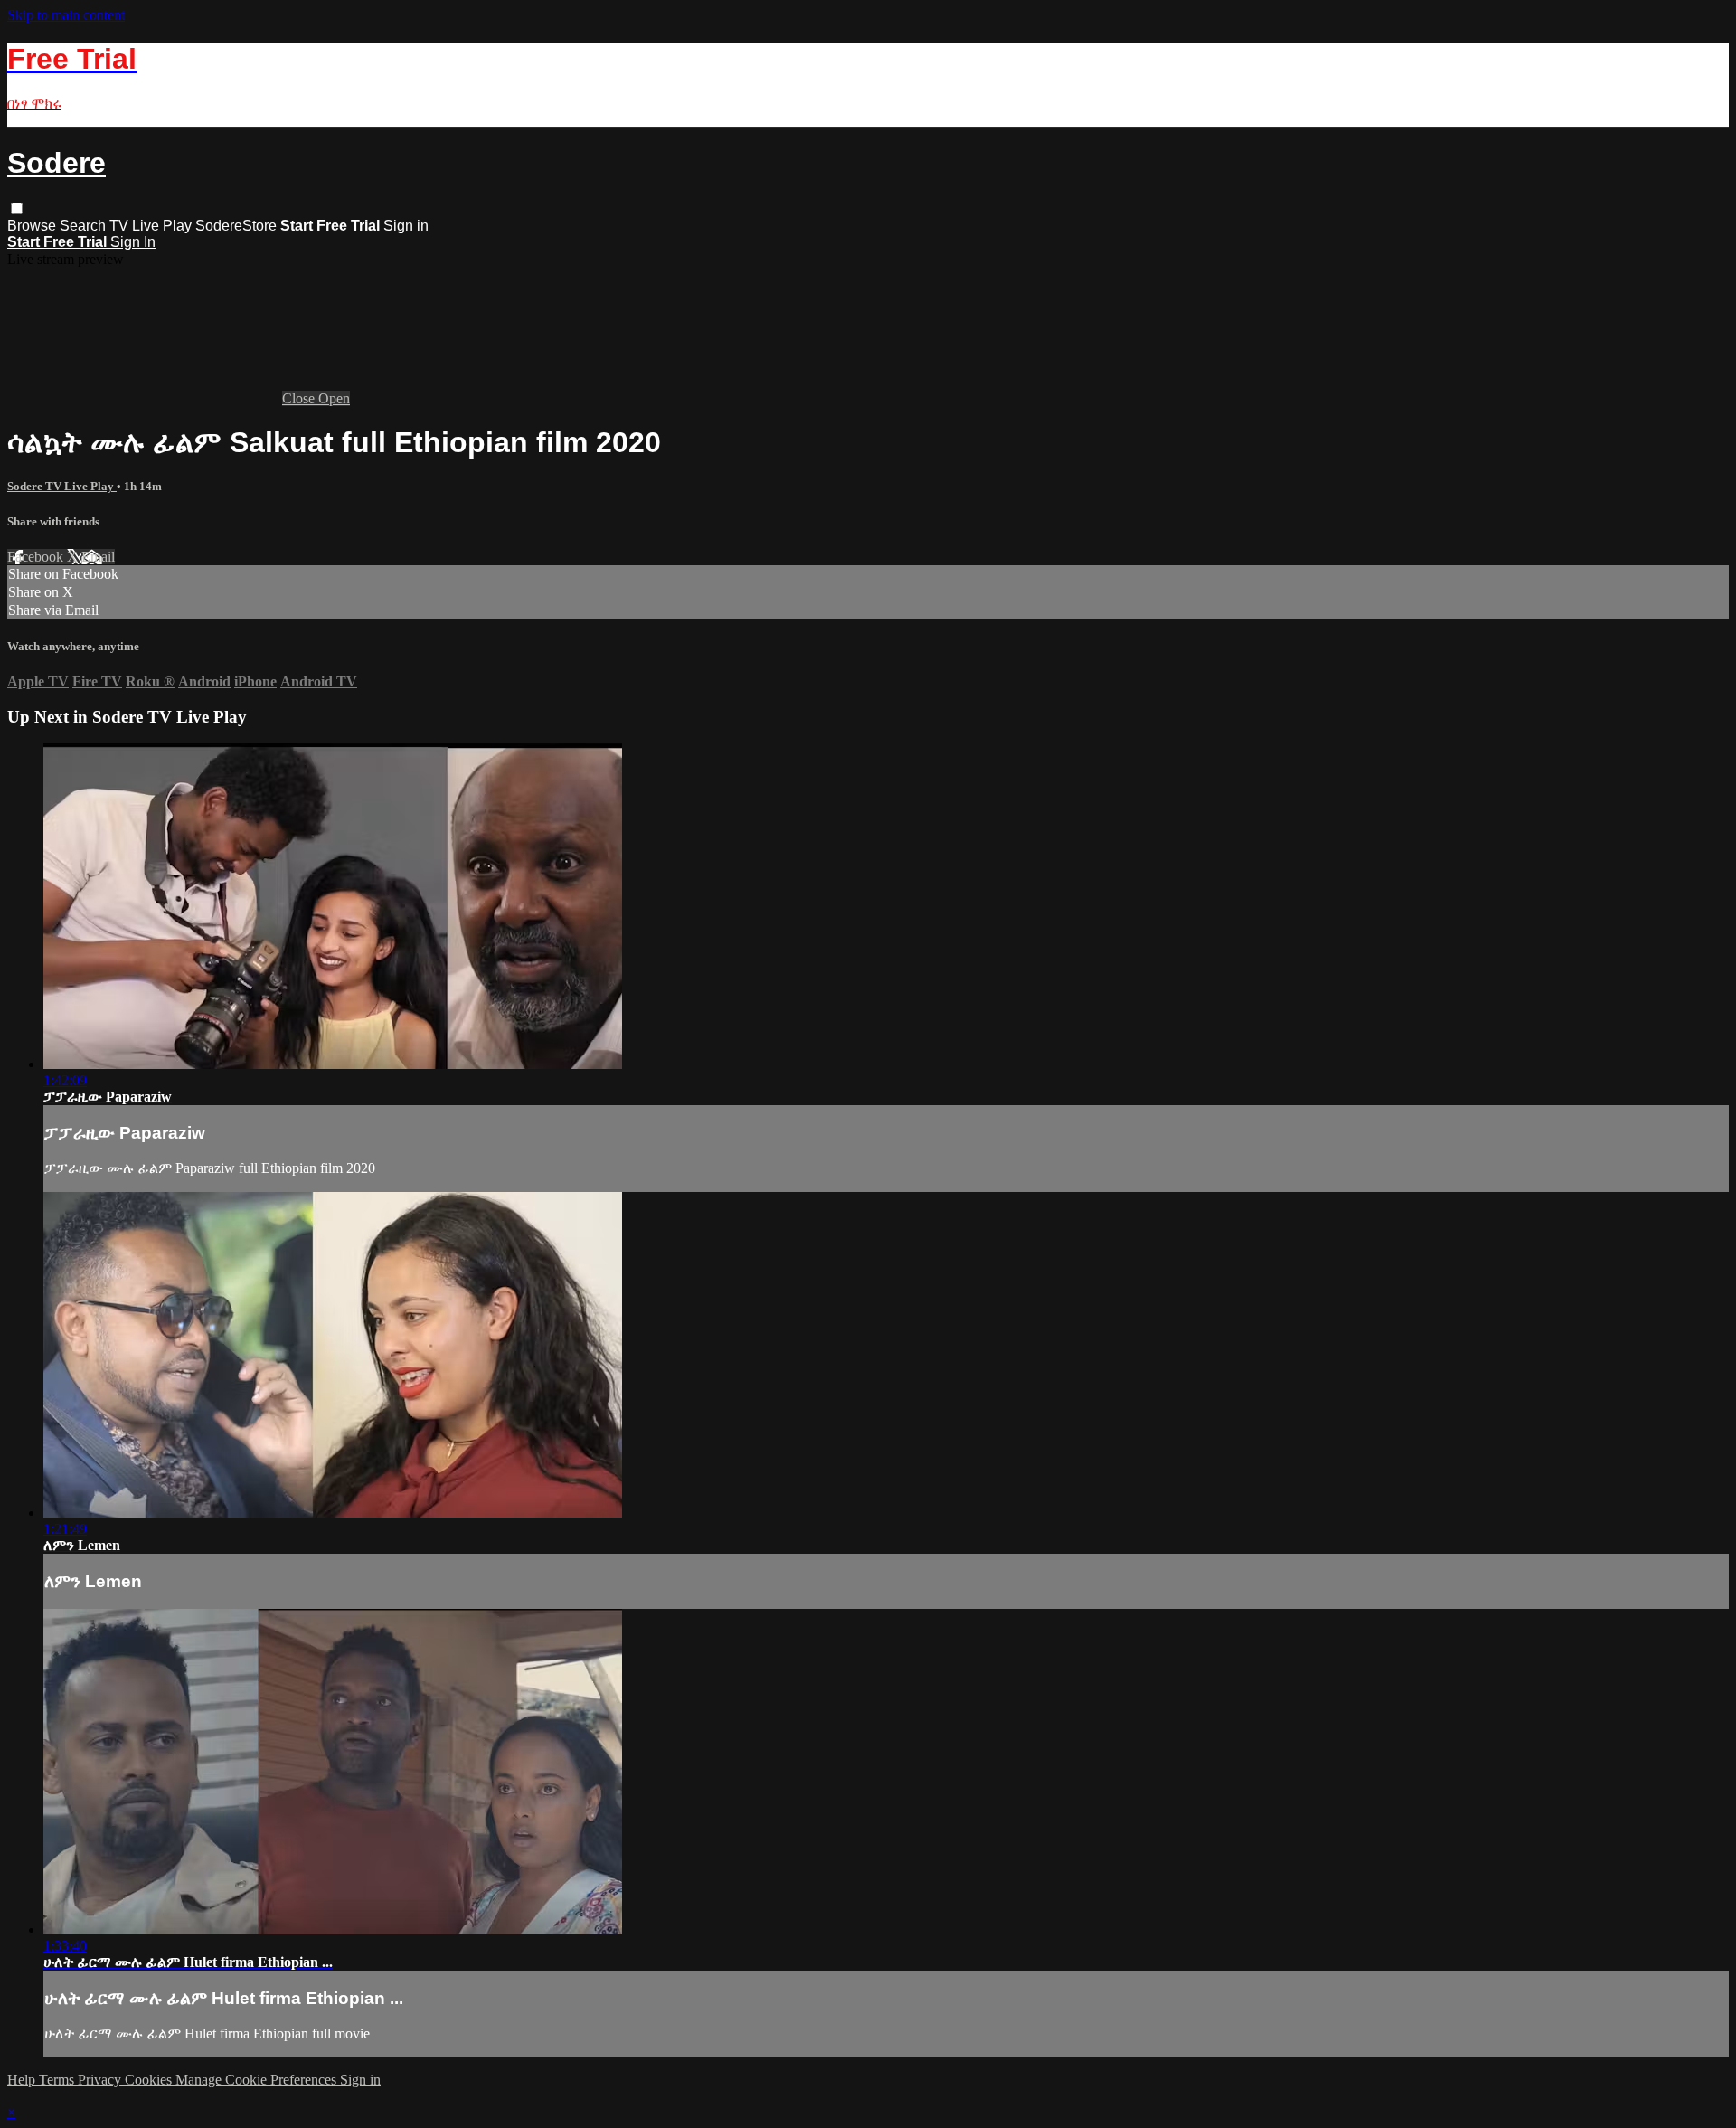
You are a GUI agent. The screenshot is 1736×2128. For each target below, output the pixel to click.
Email (98, 557)
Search (85, 226)
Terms (58, 2080)
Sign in (406, 226)
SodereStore (236, 226)
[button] (17, 208)
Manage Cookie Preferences (258, 2080)
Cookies (150, 2080)
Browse (33, 226)
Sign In (133, 242)
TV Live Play (151, 226)
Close (300, 398)
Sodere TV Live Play (62, 486)
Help (23, 2080)
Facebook (37, 557)
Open (334, 398)
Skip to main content (66, 15)
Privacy (101, 2080)
